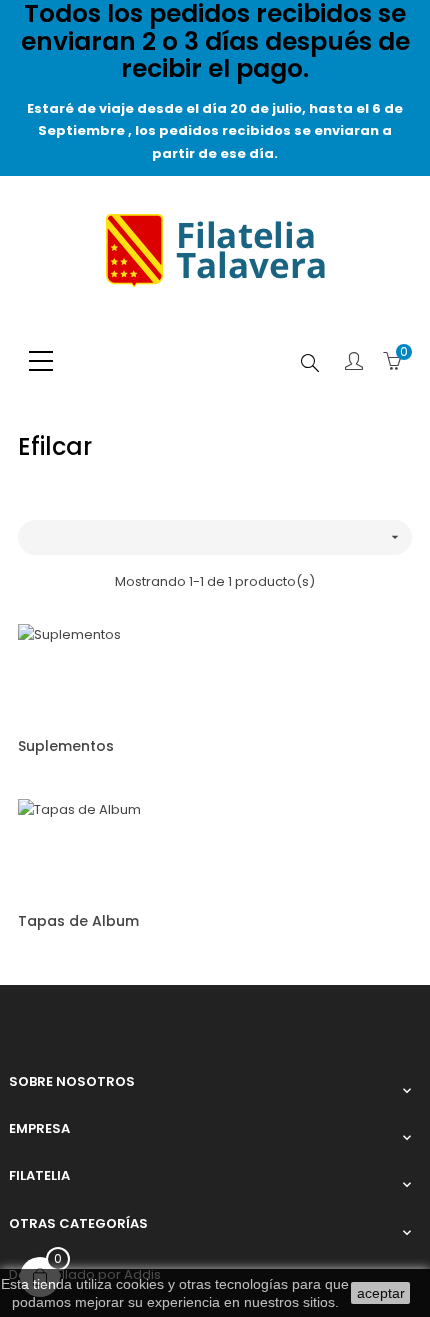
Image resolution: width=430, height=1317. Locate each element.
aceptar (381, 1293)
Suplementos (66, 746)
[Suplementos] (69, 672)
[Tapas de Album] (79, 848)
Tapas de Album (78, 921)
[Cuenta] (354, 363)
